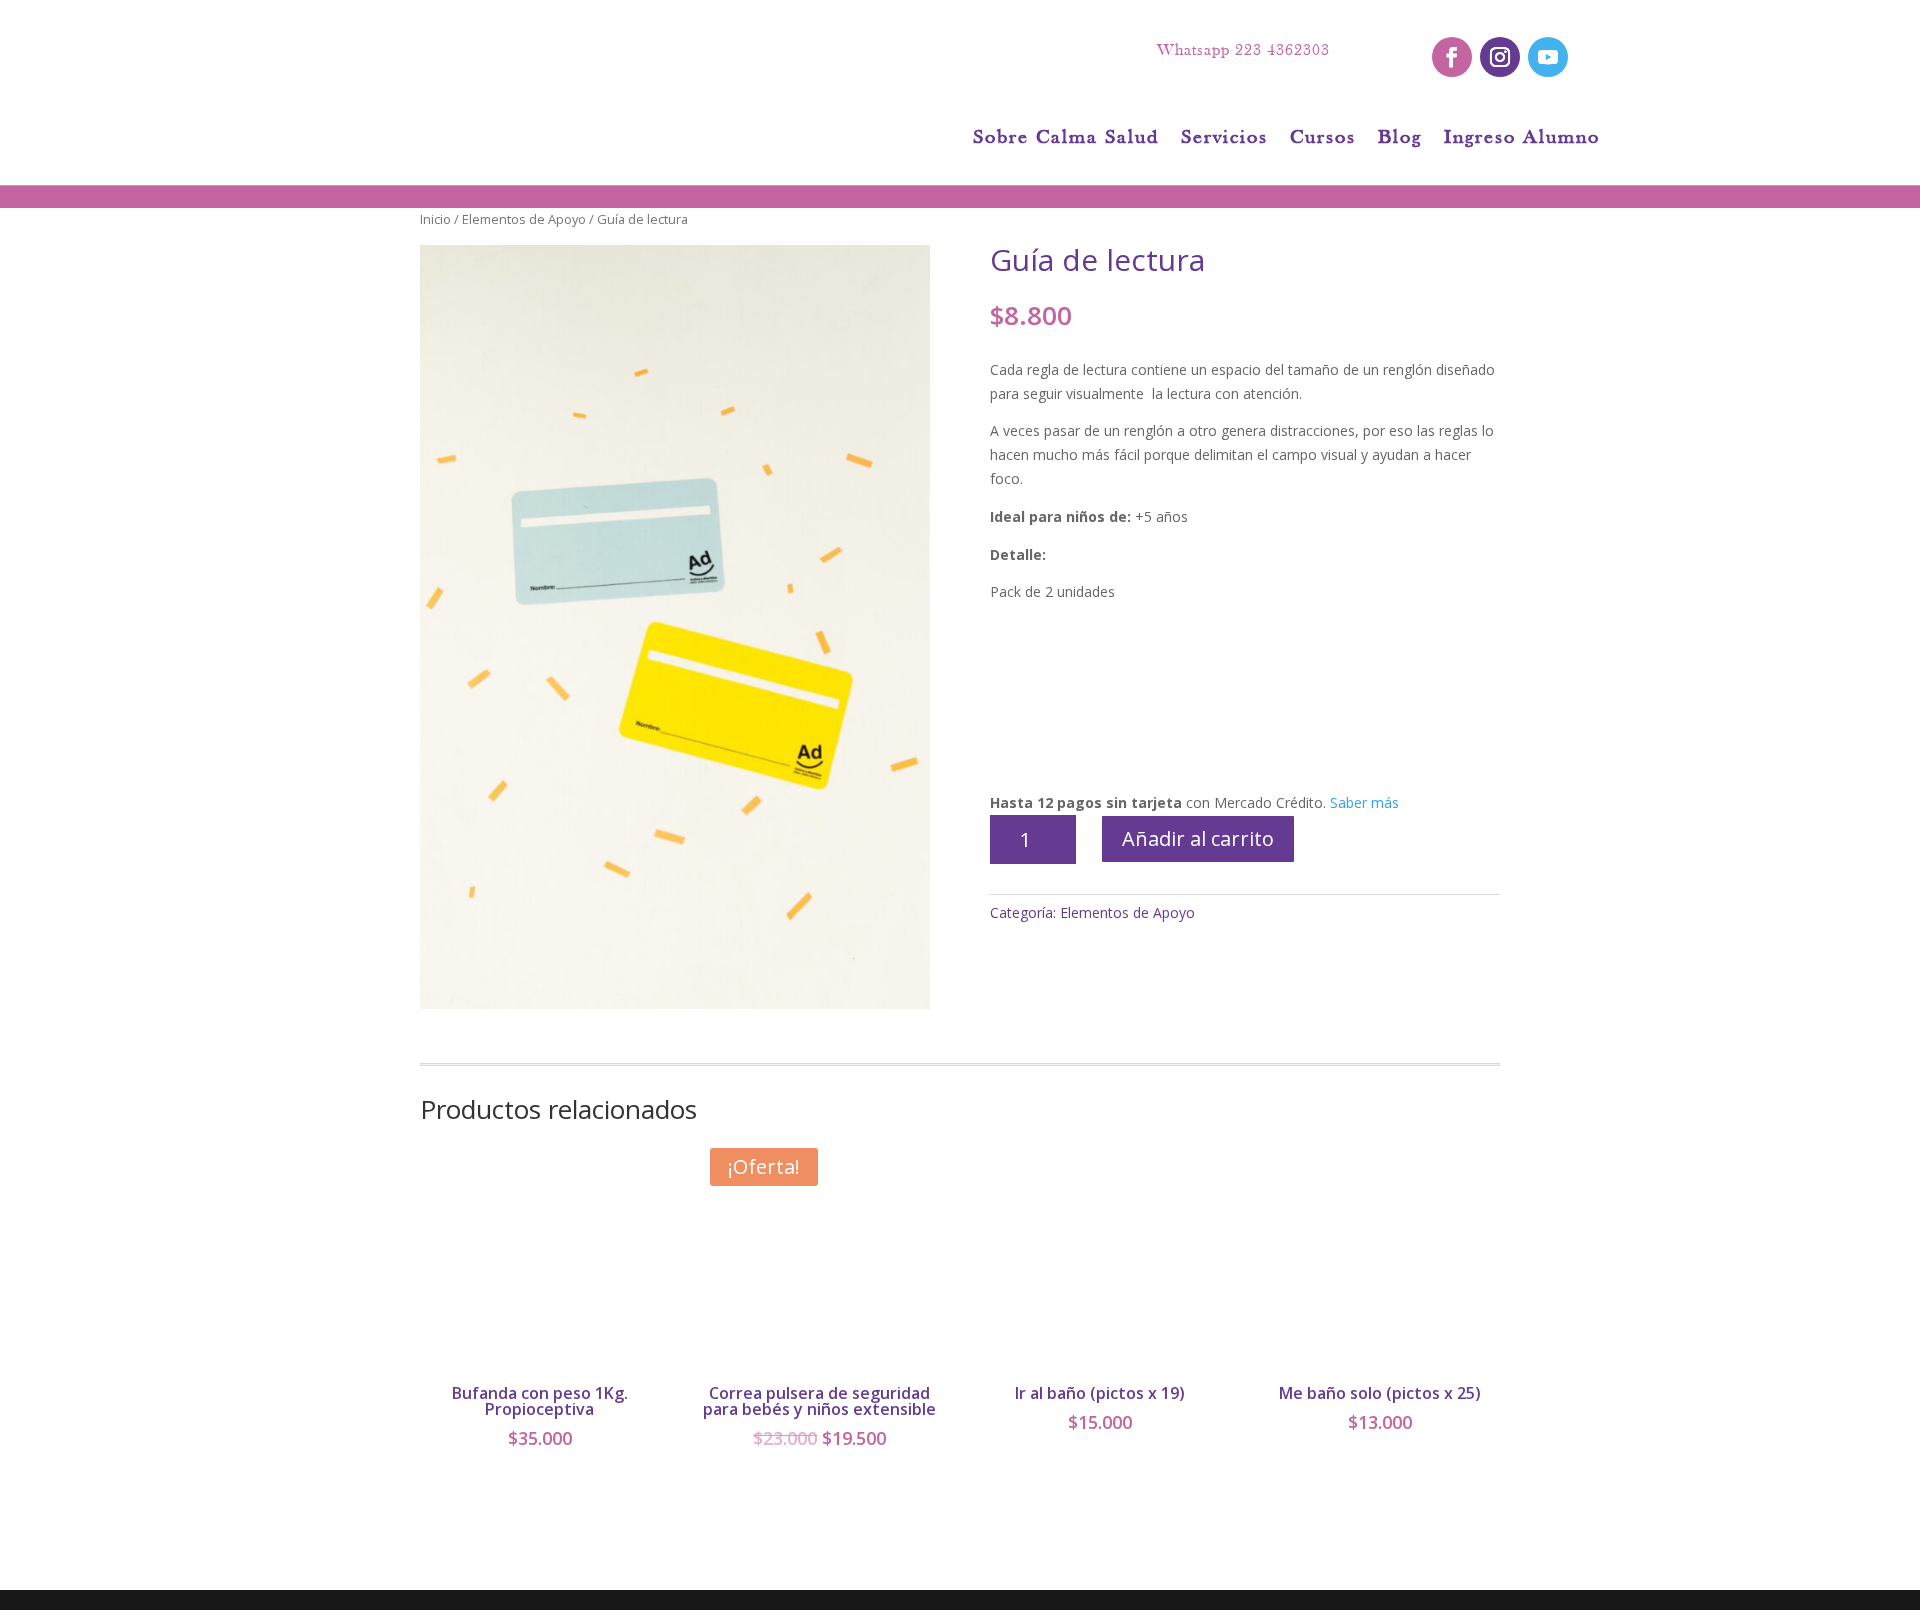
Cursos (1323, 139)
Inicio (435, 219)
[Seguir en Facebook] (1452, 57)
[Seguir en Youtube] (1548, 57)
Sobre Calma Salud (1066, 139)
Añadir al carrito (1198, 838)
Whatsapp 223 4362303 (1243, 51)
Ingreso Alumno (1522, 139)
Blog (1400, 139)
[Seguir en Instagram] (1500, 57)
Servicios (1224, 139)
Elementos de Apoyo (524, 219)
